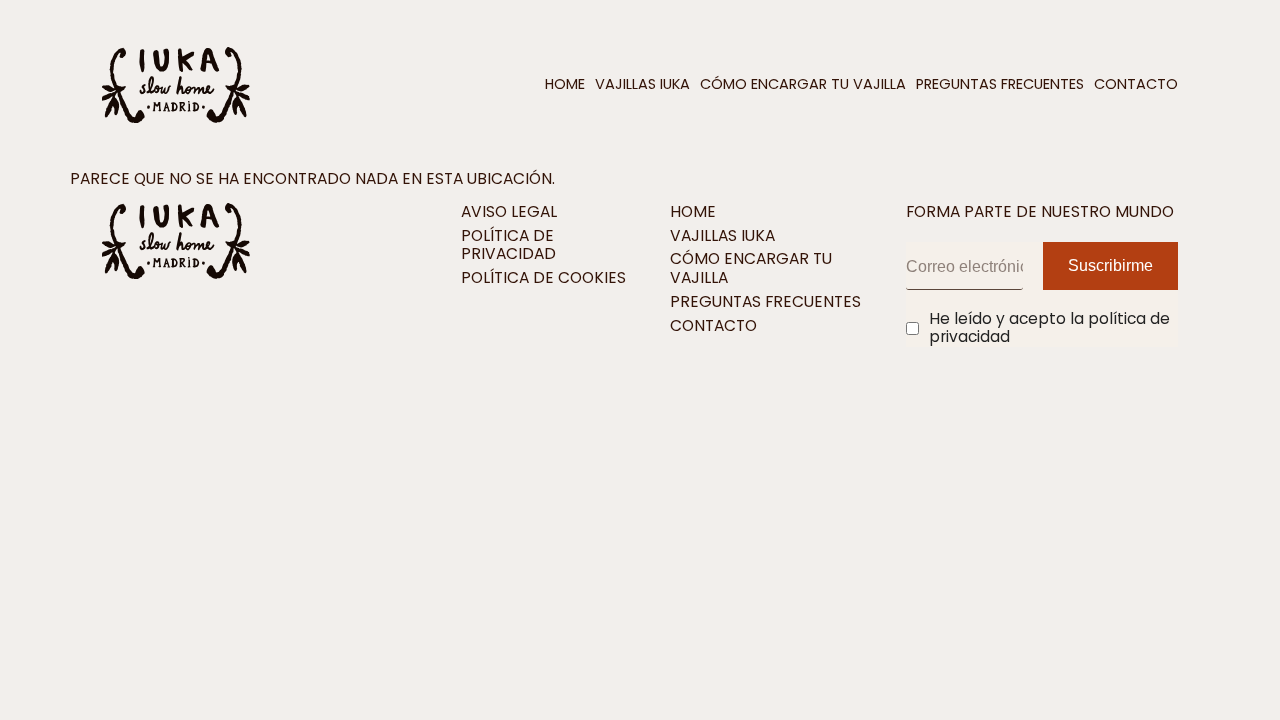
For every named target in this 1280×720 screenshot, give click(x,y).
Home (565, 84)
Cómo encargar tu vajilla (803, 84)
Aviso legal (509, 212)
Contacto (1136, 84)
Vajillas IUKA (642, 84)
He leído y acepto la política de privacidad (1049, 328)
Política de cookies (543, 278)
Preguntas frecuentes (1000, 84)
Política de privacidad (508, 245)
